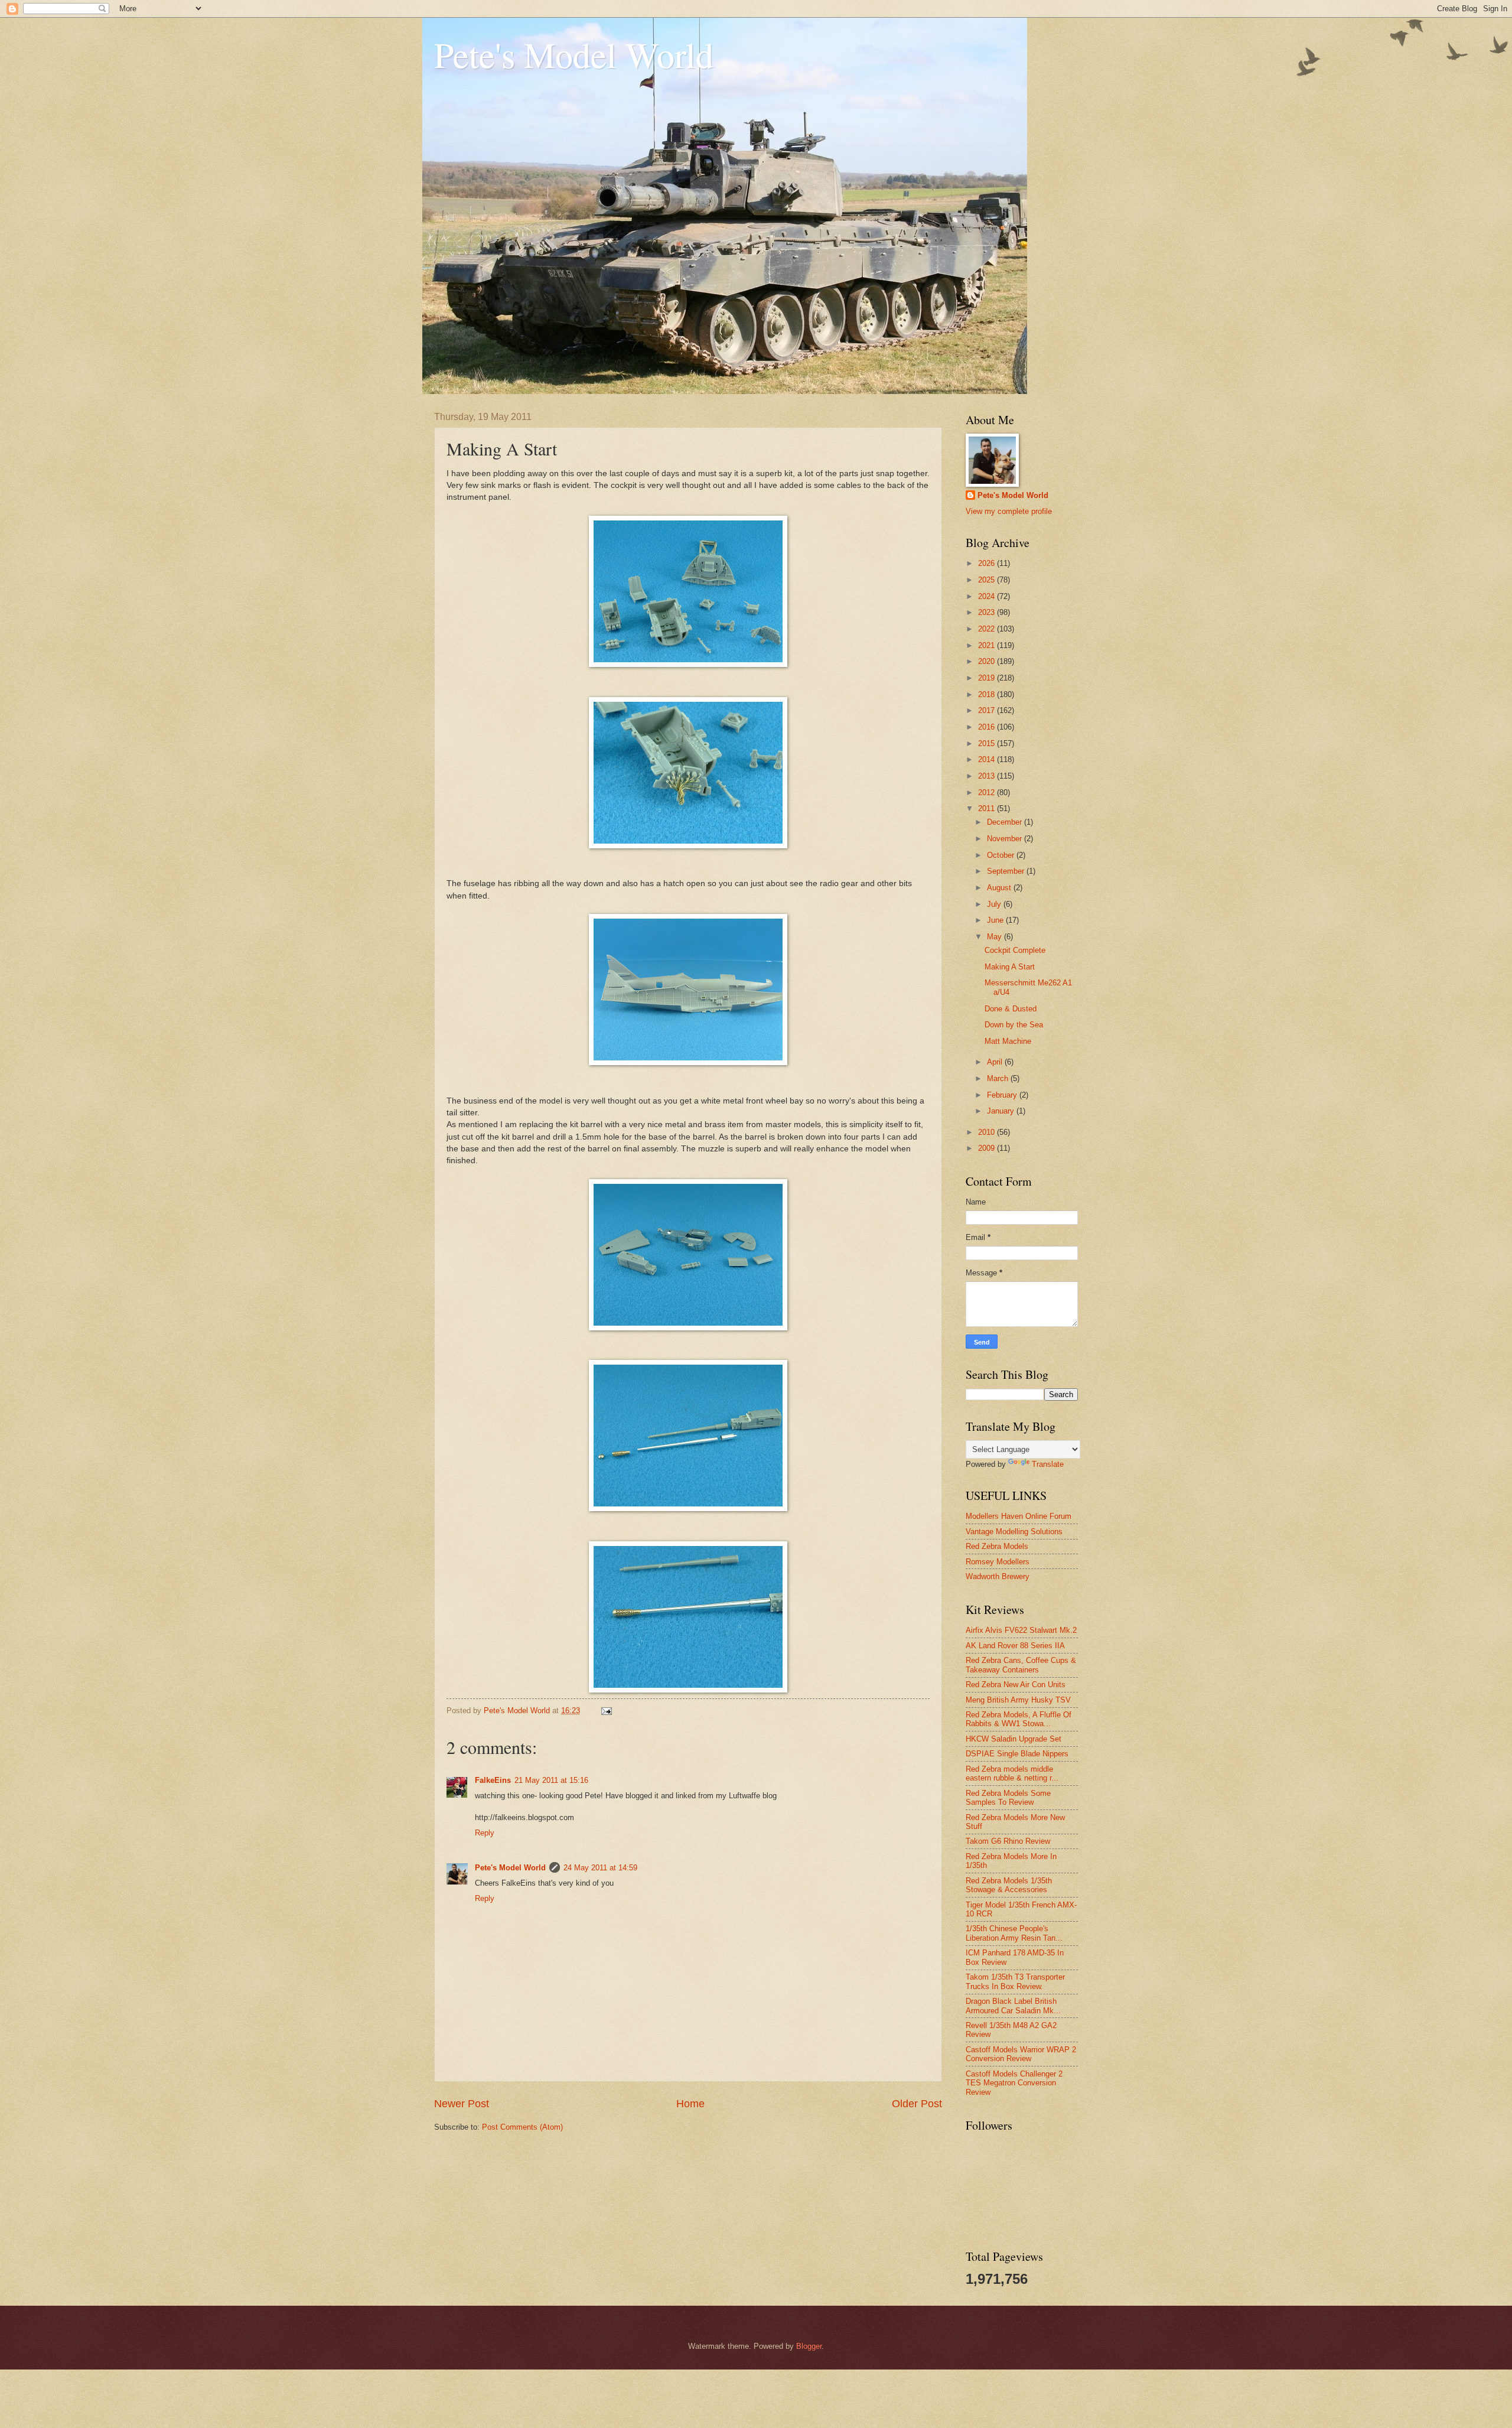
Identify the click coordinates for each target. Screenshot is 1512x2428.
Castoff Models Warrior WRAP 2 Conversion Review (1021, 2054)
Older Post (917, 2104)
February (1003, 1095)
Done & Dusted (1011, 1009)
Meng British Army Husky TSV (1018, 1700)
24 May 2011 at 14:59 (600, 1868)
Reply (485, 1833)
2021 (988, 645)
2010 (988, 1132)
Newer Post (462, 2104)
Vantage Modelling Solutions (1014, 1532)
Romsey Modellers (998, 1562)
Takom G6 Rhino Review (1008, 1841)
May (995, 937)
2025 (988, 580)
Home (690, 2104)
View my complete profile (1009, 511)
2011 (988, 808)
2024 (988, 596)
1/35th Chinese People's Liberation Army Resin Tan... (1014, 1933)
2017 (988, 710)
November (1006, 839)
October (1002, 855)
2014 (988, 759)
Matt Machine (1008, 1041)
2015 (988, 743)
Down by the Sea (1014, 1025)
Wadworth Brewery (998, 1576)
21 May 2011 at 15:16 (551, 1780)
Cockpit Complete (1015, 950)
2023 (988, 612)
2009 (988, 1148)
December (1006, 822)
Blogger (809, 2346)
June (996, 920)
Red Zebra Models (997, 1546)
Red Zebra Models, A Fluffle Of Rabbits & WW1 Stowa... (1019, 1719)
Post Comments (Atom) (522, 2127)
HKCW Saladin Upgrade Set (1014, 1739)
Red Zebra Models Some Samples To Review (1008, 1798)
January (1002, 1111)
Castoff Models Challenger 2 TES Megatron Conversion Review (1014, 2083)
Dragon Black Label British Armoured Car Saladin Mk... (1013, 2006)
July (995, 904)
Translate (1048, 1464)
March (999, 1078)
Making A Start (1010, 967)
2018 (988, 694)
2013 (988, 776)
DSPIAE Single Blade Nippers (1017, 1754)
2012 (988, 792)
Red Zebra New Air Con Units (1016, 1685)
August (1000, 888)
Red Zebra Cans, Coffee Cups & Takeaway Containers (1021, 1665)
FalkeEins (493, 1780)
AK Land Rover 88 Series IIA (1015, 1646)
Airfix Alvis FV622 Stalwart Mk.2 (1021, 1630)
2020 (988, 661)
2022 (988, 629)
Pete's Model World (574, 54)
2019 (988, 678)
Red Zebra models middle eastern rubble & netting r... (1012, 1773)
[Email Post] (606, 1711)
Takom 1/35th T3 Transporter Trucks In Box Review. (1015, 1981)
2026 (988, 563)
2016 (988, 727)
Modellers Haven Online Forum (1019, 1516)
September (1007, 871)
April (996, 1062)
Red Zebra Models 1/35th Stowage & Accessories (1009, 1885)
